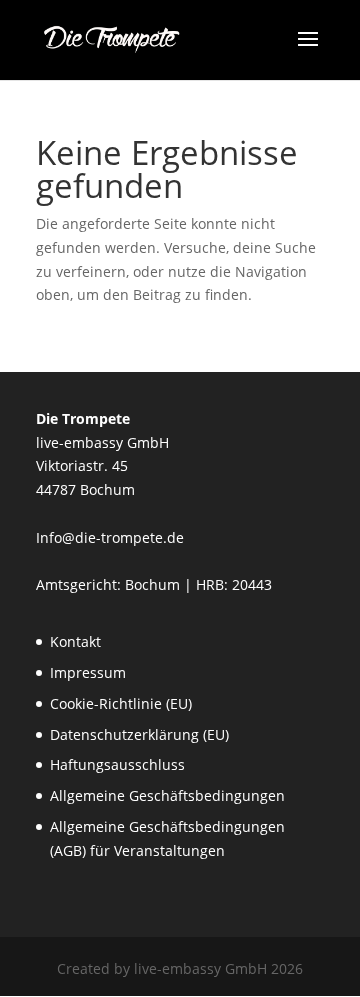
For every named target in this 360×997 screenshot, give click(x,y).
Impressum (88, 672)
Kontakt (75, 641)
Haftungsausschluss (117, 764)
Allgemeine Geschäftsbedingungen (167, 795)
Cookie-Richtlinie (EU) (121, 703)
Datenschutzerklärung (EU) (139, 734)
